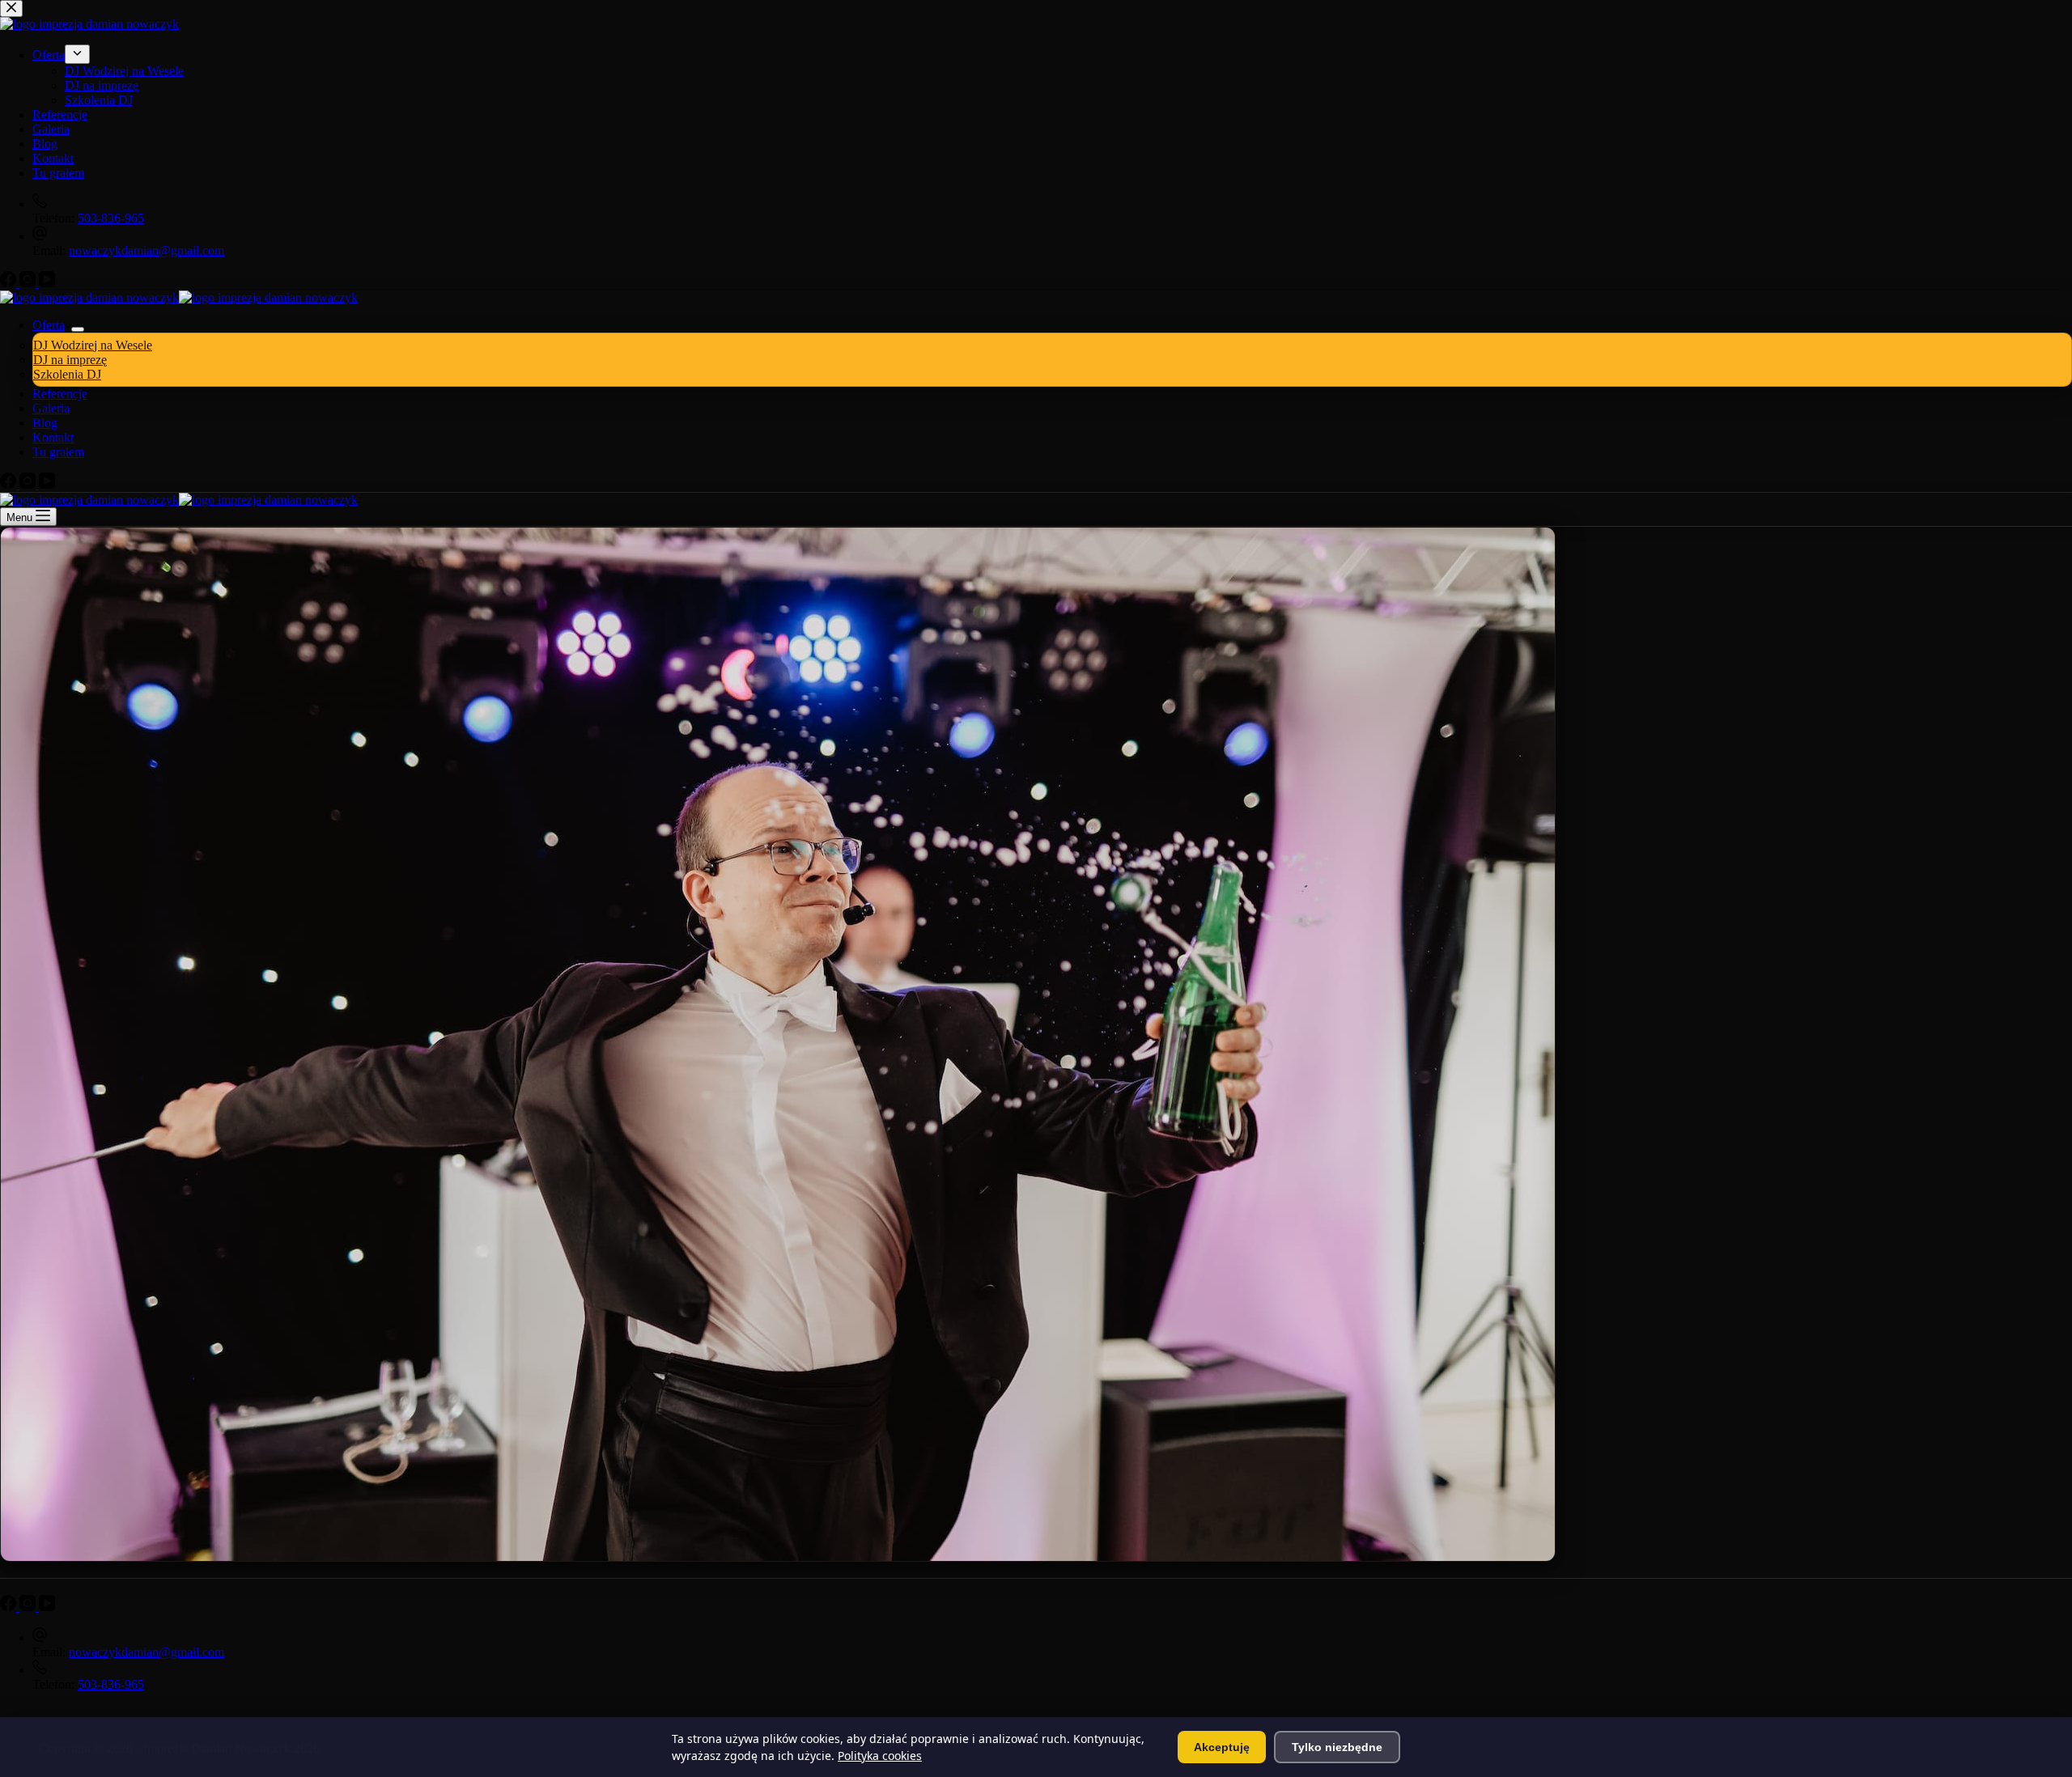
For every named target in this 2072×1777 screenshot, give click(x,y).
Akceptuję (1222, 1747)
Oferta (49, 325)
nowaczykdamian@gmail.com (146, 1652)
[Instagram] (29, 484)
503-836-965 (111, 1684)
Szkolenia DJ (67, 374)
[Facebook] (10, 484)
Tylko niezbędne (1337, 1747)
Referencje (60, 394)
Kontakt (53, 437)
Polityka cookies (880, 1756)
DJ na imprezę (70, 360)
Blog (45, 423)
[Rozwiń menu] (78, 329)
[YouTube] (47, 484)
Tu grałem (58, 452)
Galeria (51, 408)
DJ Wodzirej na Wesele (93, 345)
